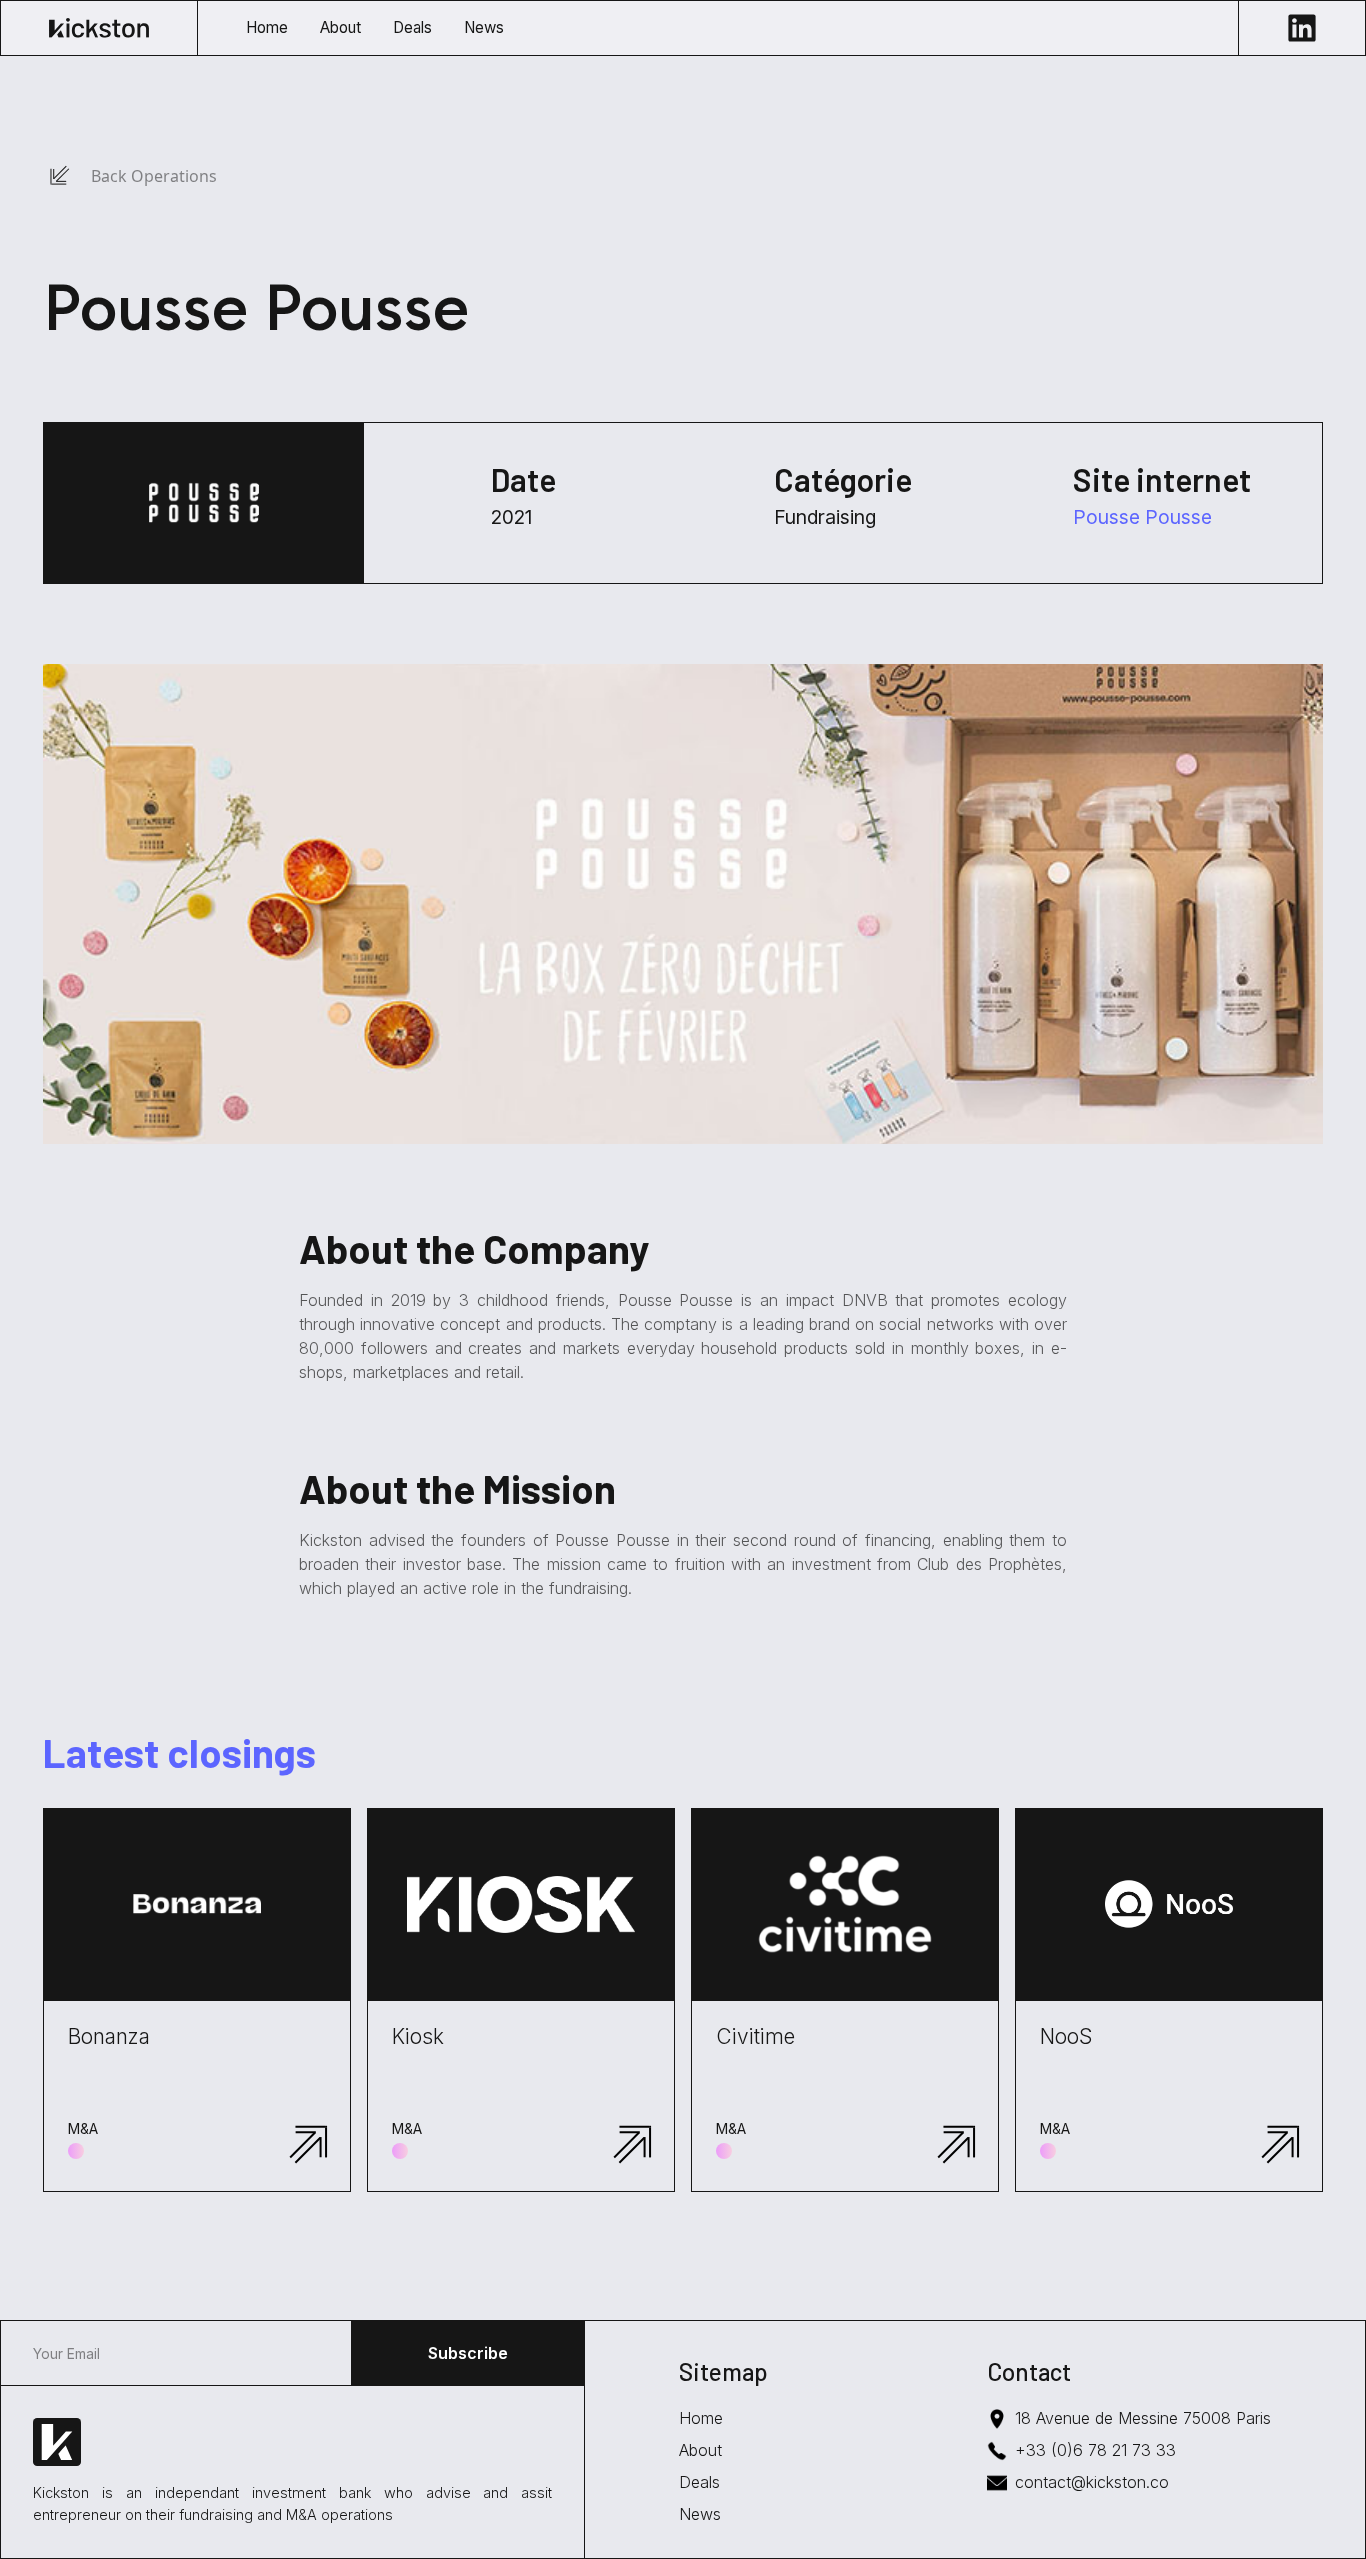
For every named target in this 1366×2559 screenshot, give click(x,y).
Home (701, 2418)
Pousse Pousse (1142, 517)
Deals (699, 2482)
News (700, 2514)
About (700, 2450)
